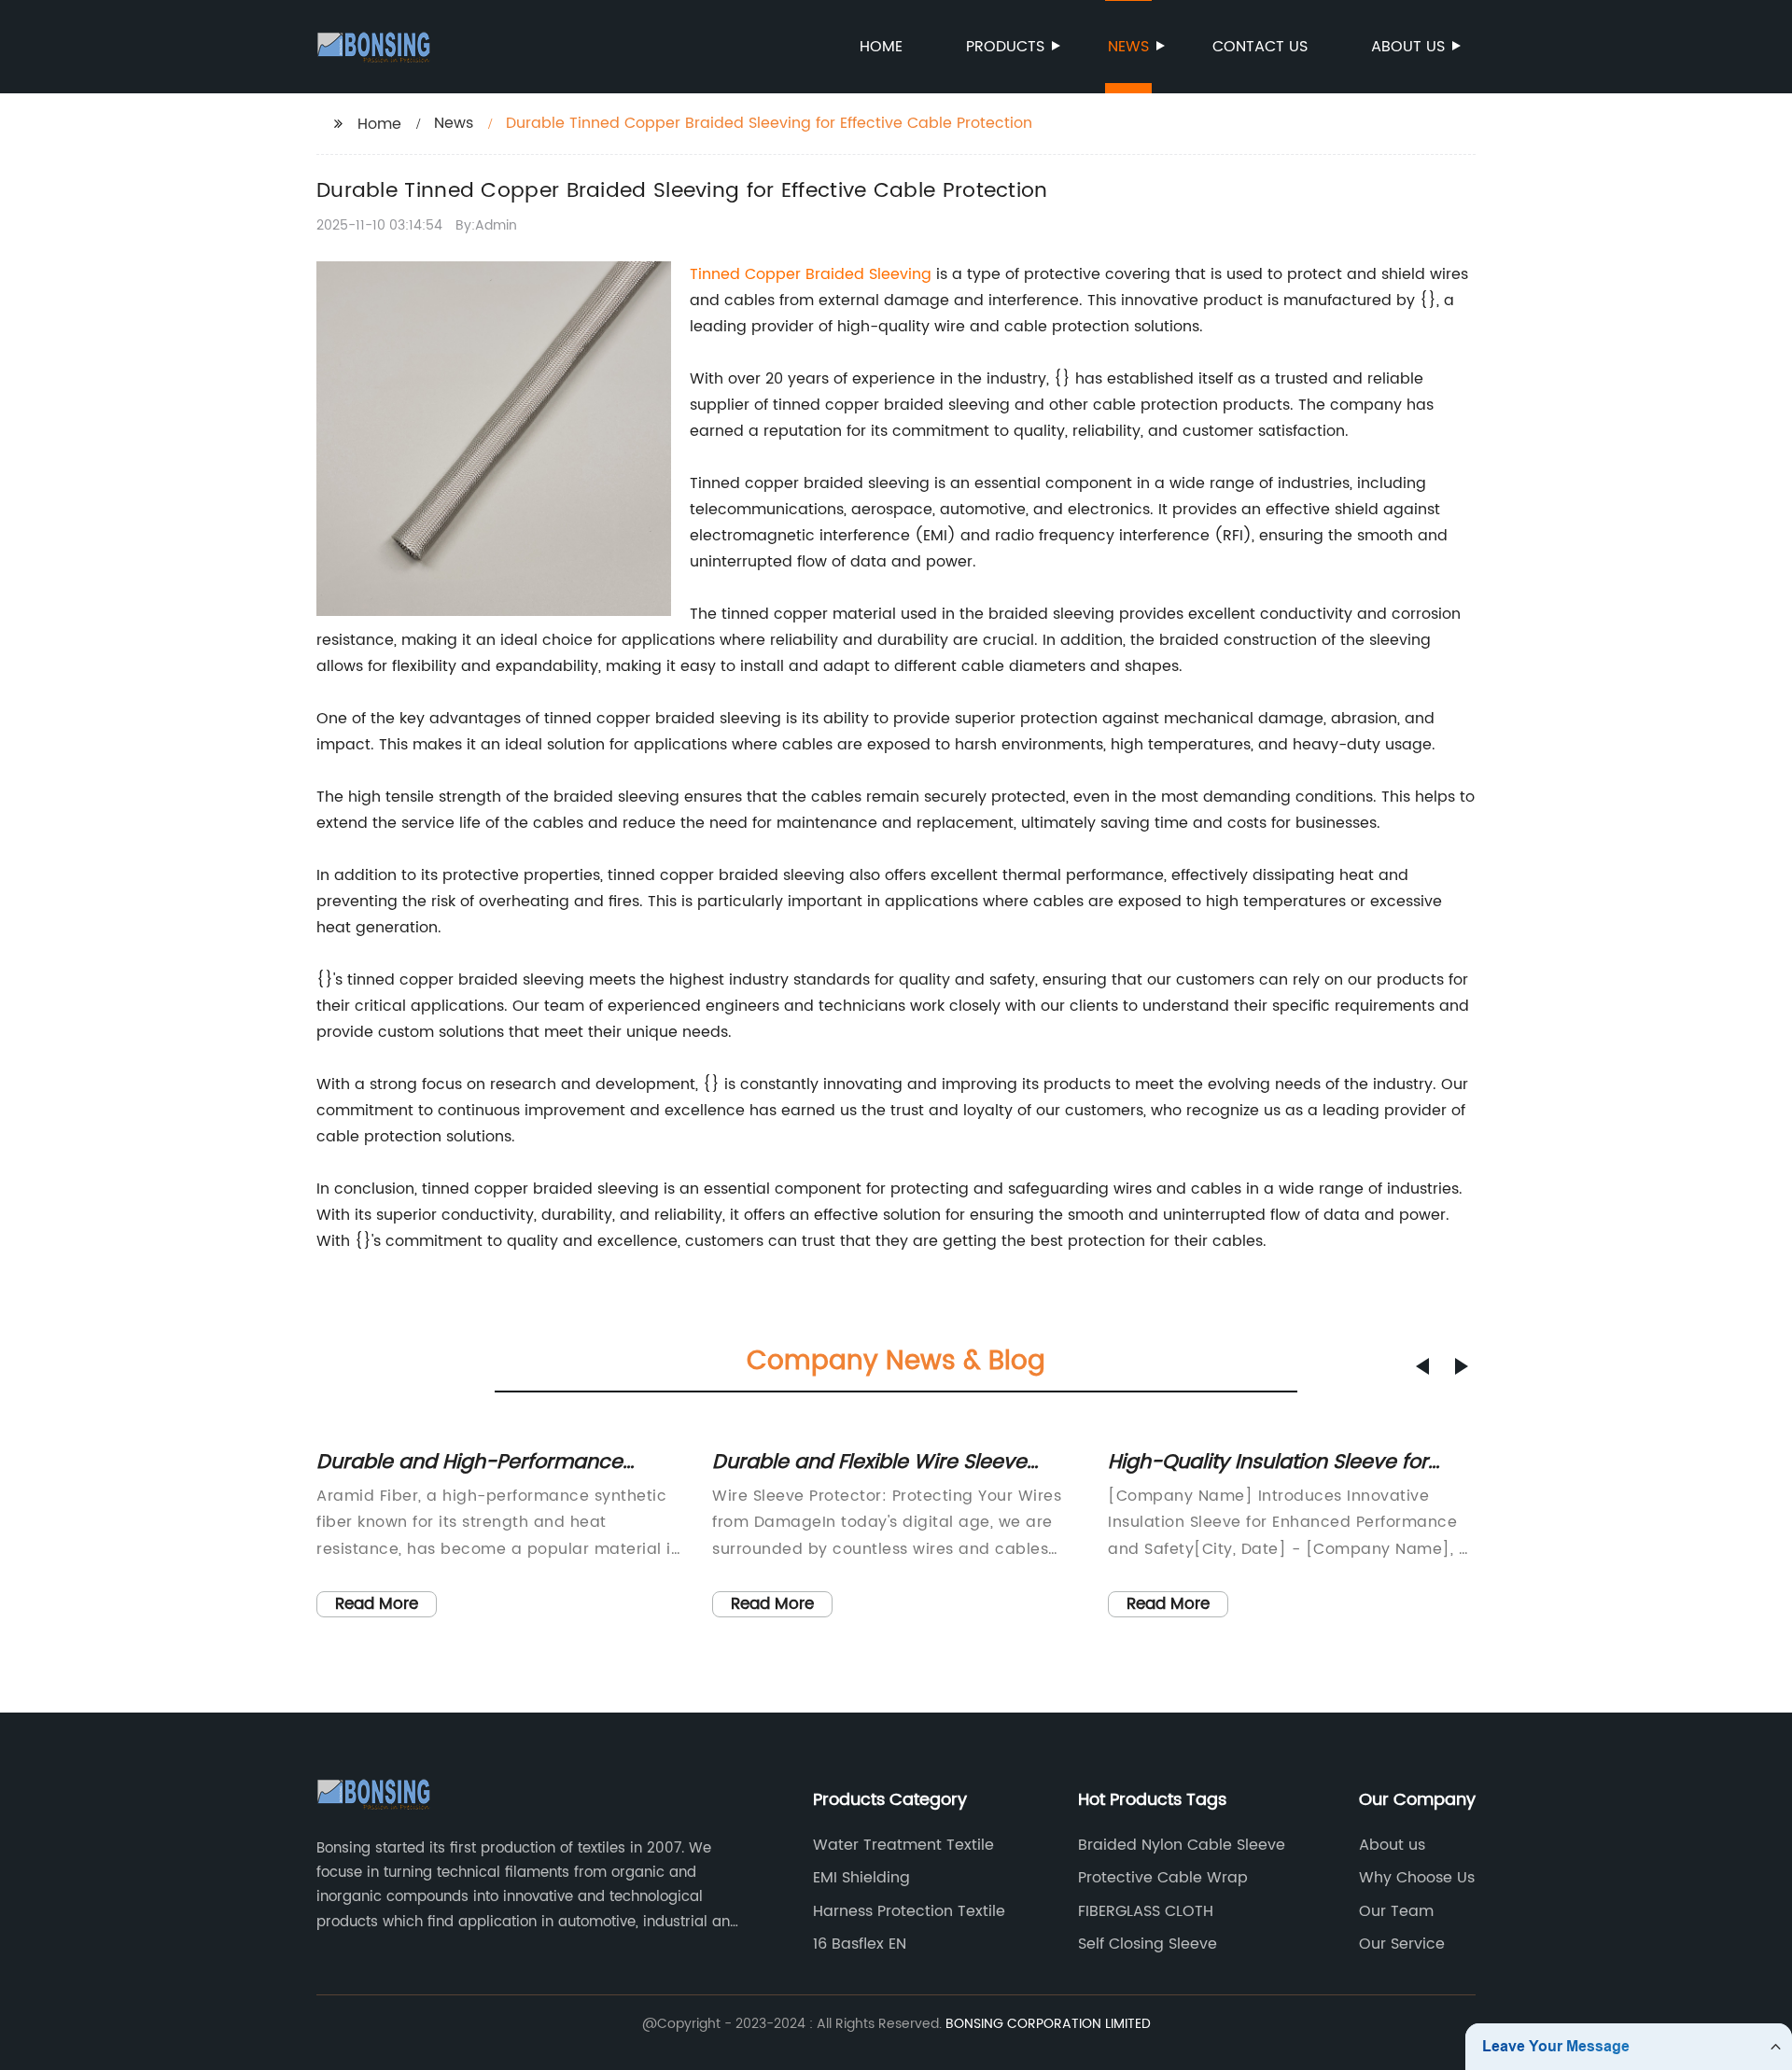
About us (1408, 47)
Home (881, 47)
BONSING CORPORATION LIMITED (1048, 2024)
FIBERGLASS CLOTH (1146, 1911)
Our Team (1396, 1911)
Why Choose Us (1417, 1878)
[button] (1422, 1366)
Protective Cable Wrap (1163, 1878)
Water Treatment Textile (903, 1845)
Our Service (1402, 1944)
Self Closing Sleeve (1148, 1944)
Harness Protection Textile (909, 1911)
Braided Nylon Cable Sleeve (1182, 1845)
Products (1005, 47)
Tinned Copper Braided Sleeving (811, 274)
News (1128, 47)
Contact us (1260, 47)
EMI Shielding (861, 1878)
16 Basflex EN (860, 1944)
